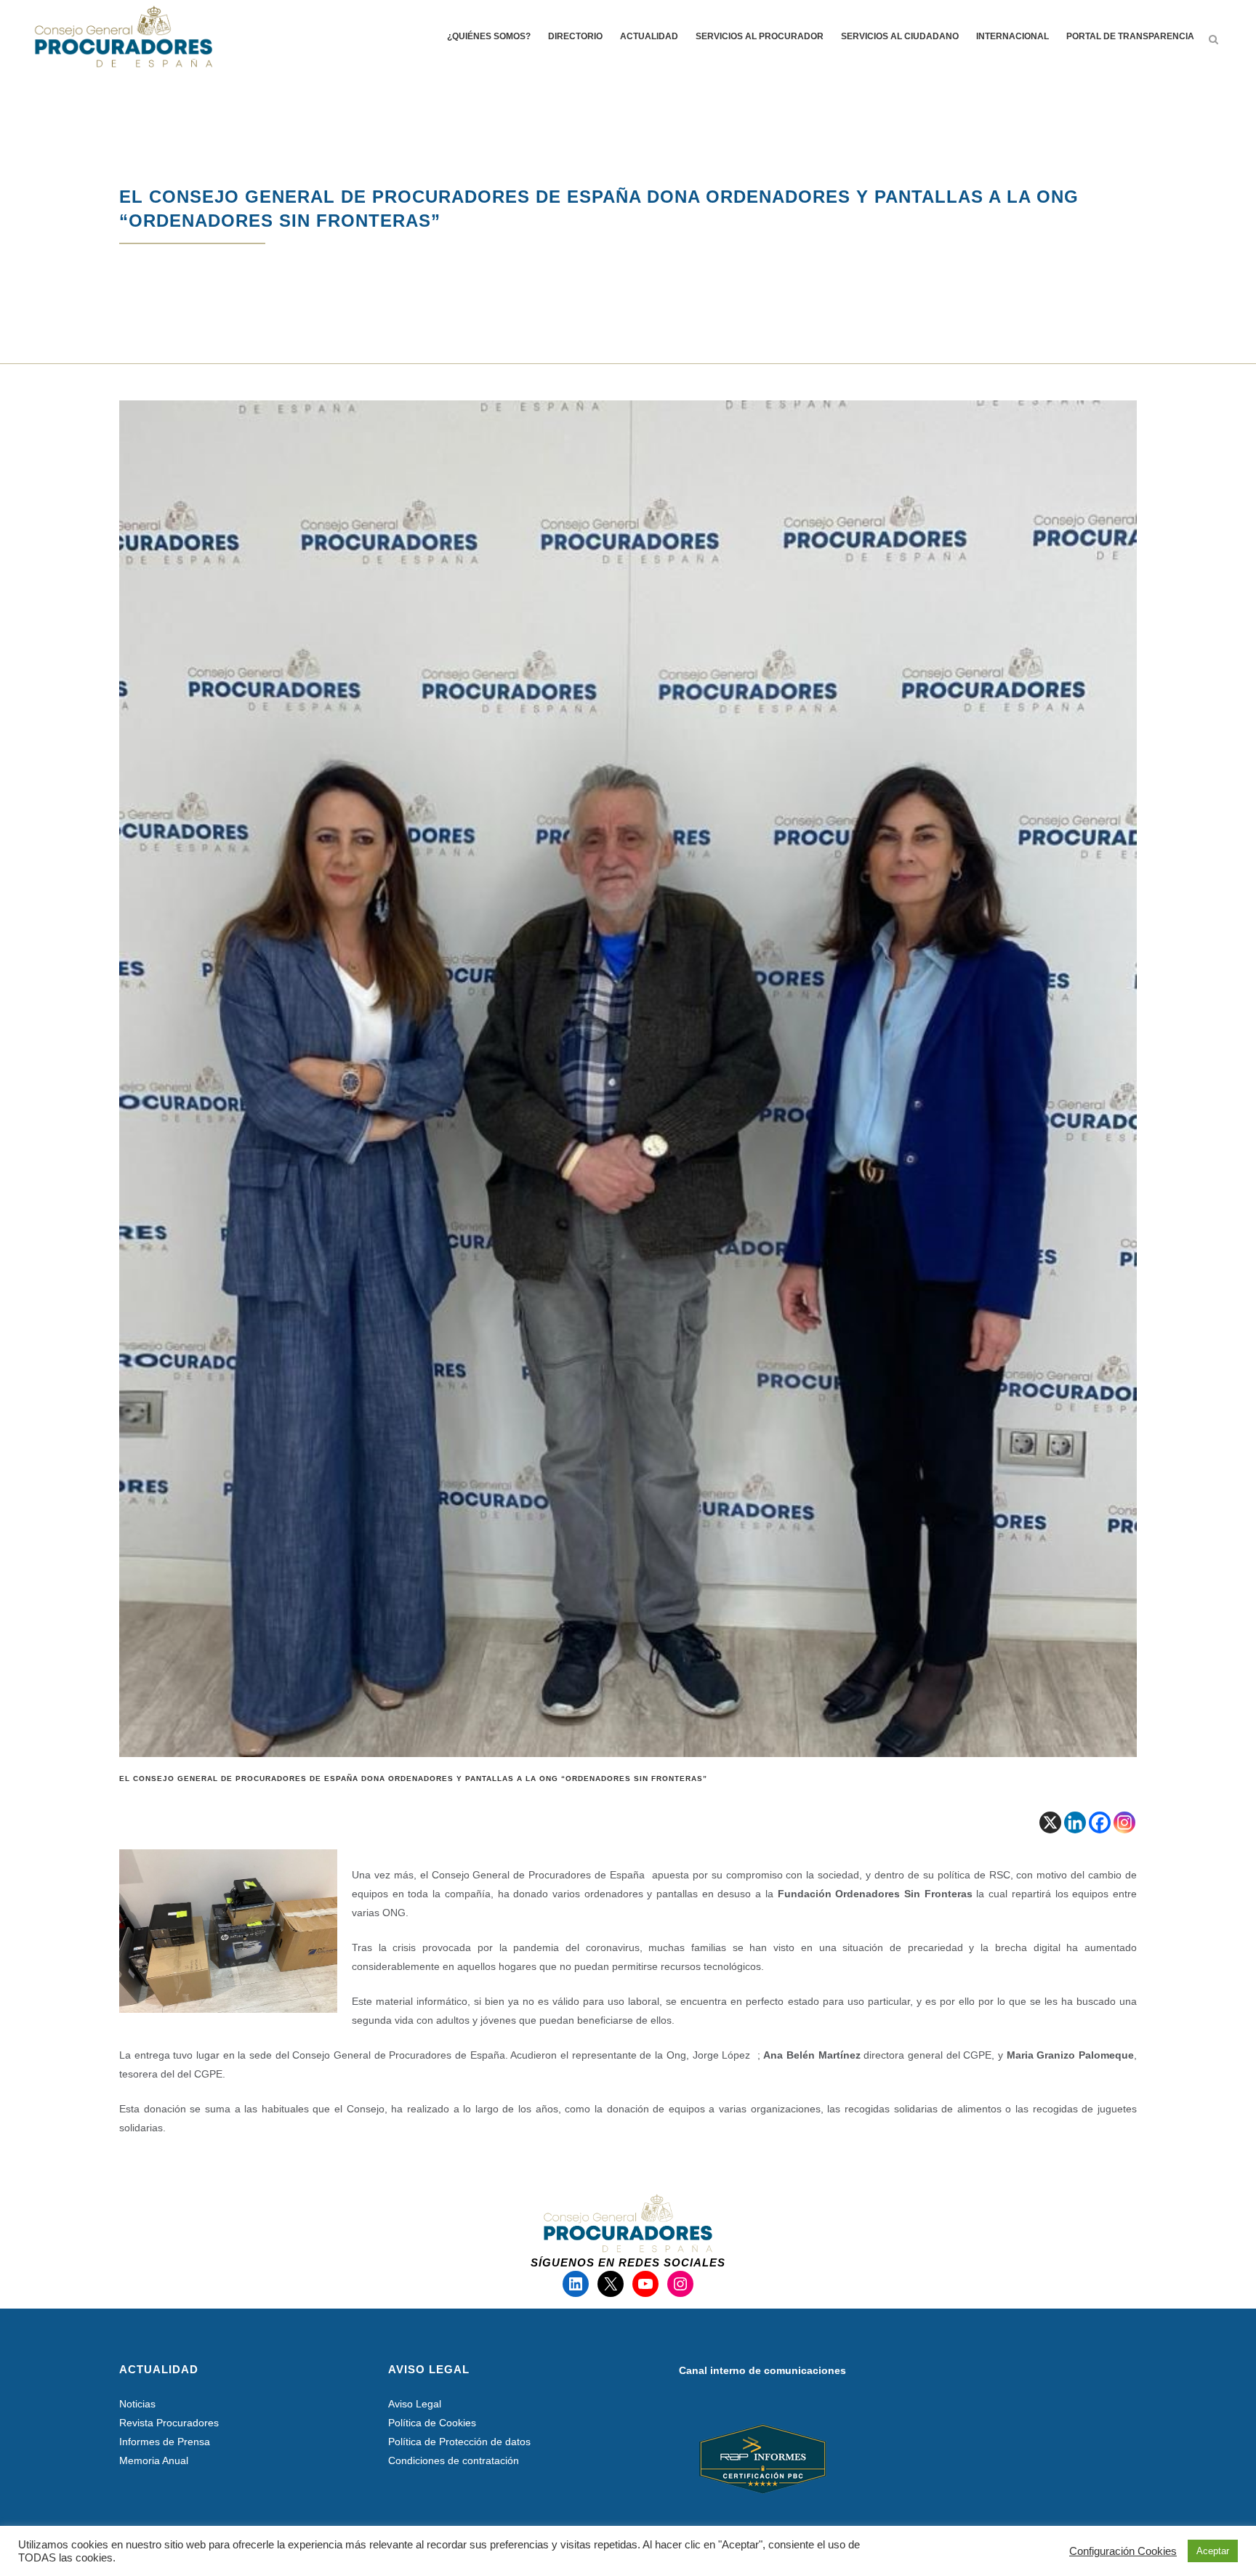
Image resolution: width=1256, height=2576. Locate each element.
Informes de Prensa (165, 2442)
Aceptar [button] (1213, 2551)
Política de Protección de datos (459, 2442)
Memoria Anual (154, 2460)
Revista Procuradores (169, 2423)
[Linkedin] (1075, 1822)
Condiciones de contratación (454, 2460)
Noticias (137, 2404)
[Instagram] (1124, 1822)
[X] (1050, 1822)
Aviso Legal (415, 2404)
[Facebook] (1100, 1822)
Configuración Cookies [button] (1123, 2551)
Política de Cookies (432, 2423)
